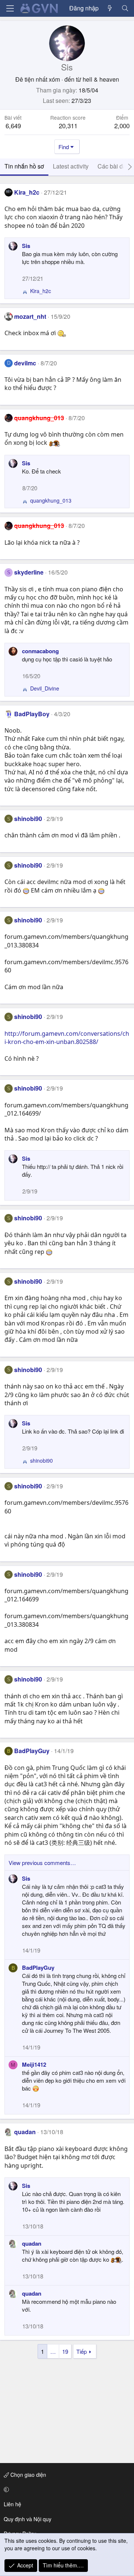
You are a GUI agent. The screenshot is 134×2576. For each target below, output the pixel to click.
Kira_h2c (27, 192)
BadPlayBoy (32, 714)
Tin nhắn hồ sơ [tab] (24, 166)
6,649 (13, 125)
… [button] (53, 2351)
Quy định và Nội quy (28, 2519)
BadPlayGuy (32, 1751)
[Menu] (10, 8)
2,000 (122, 125)
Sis (26, 246)
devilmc (25, 363)
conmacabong (40, 651)
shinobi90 (28, 819)
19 (65, 2351)
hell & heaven (101, 79)
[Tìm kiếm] (125, 8)
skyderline (29, 572)
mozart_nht (30, 316)
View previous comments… (42, 1863)
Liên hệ (12, 2504)
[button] (66, 2489)
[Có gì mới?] (110, 8)
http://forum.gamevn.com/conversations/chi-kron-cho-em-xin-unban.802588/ (67, 1038)
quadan (25, 2132)
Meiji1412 (34, 2064)
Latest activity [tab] (71, 166)
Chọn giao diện (28, 2475)
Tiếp (82, 2351)
